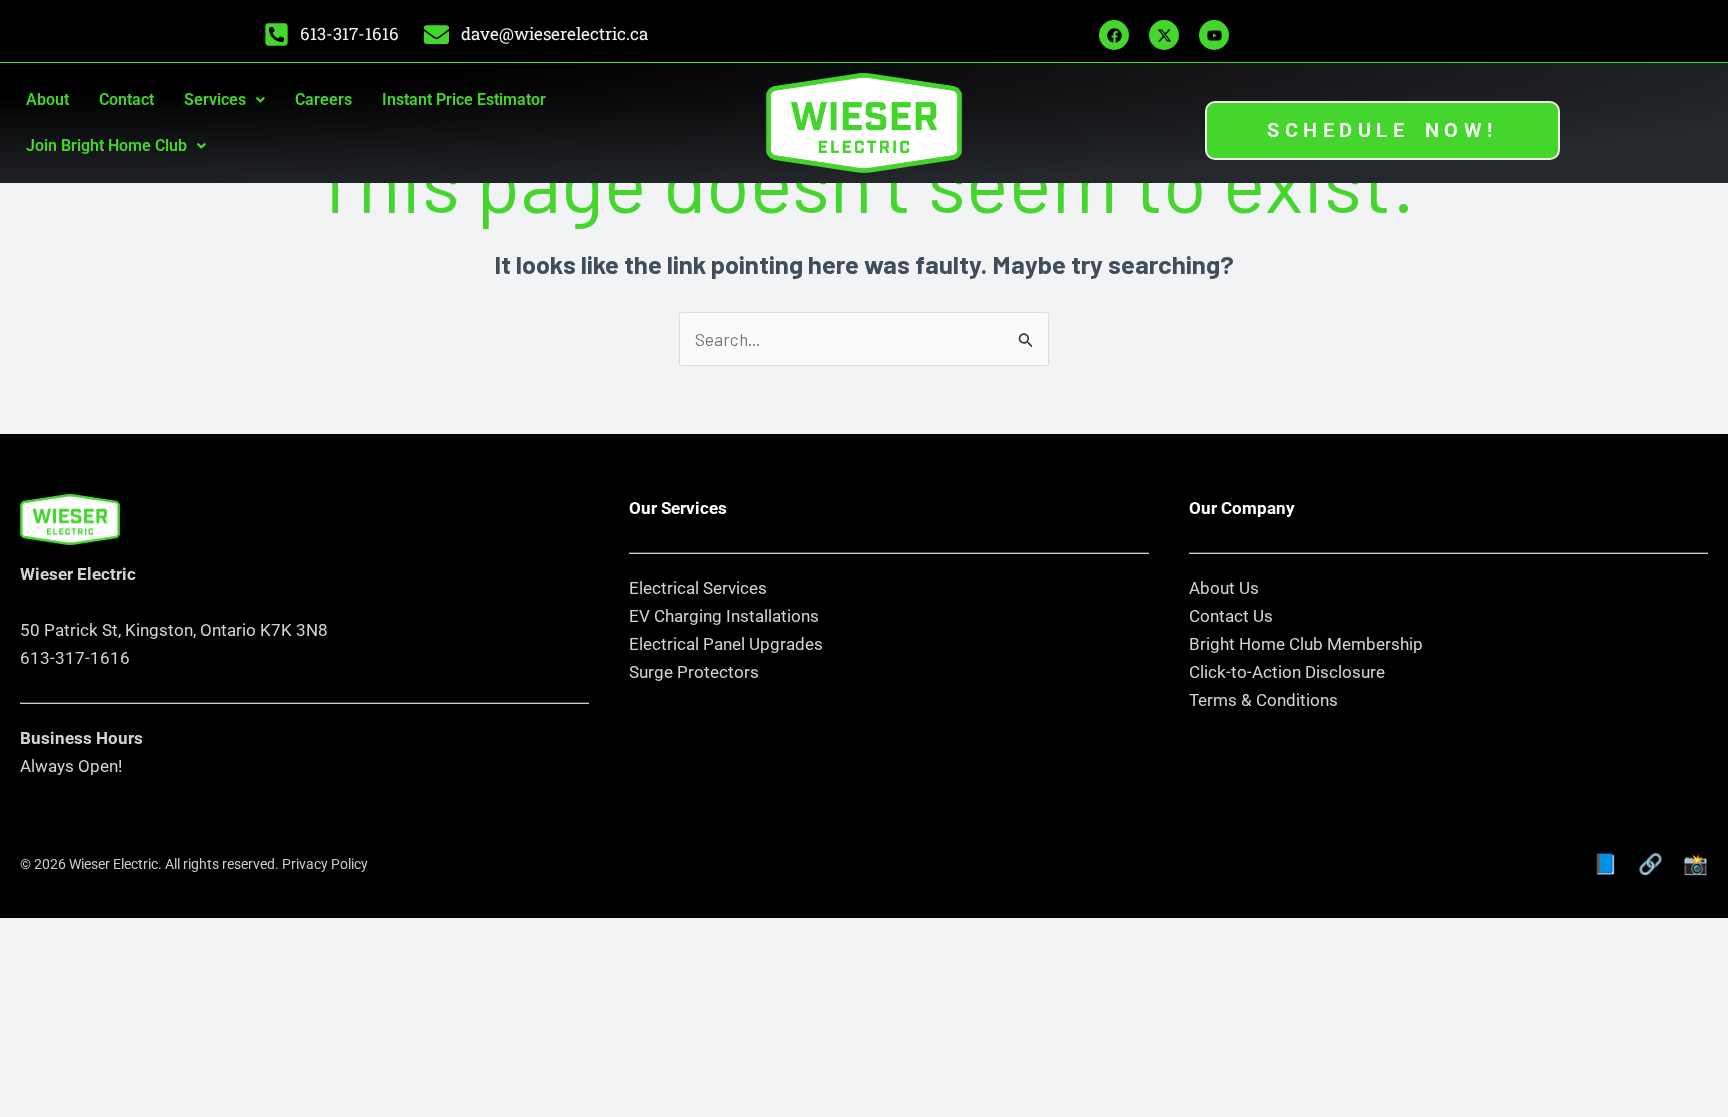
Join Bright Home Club (106, 145)
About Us (1224, 588)
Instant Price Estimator (464, 99)
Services (215, 99)
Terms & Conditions (1263, 700)
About (47, 99)
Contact (126, 99)
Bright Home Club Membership (1306, 644)
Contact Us (1231, 616)
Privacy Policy (325, 864)
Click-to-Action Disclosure (1287, 672)
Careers (323, 99)
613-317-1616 (75, 658)
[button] (224, 100)
